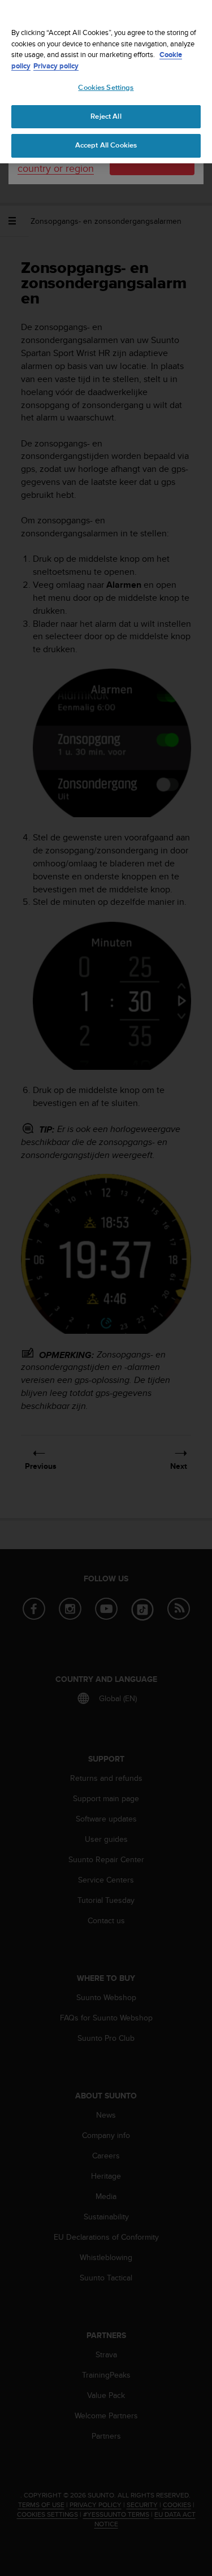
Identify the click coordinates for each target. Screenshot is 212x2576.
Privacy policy (56, 66)
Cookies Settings (106, 88)
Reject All (106, 116)
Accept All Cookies (106, 145)
